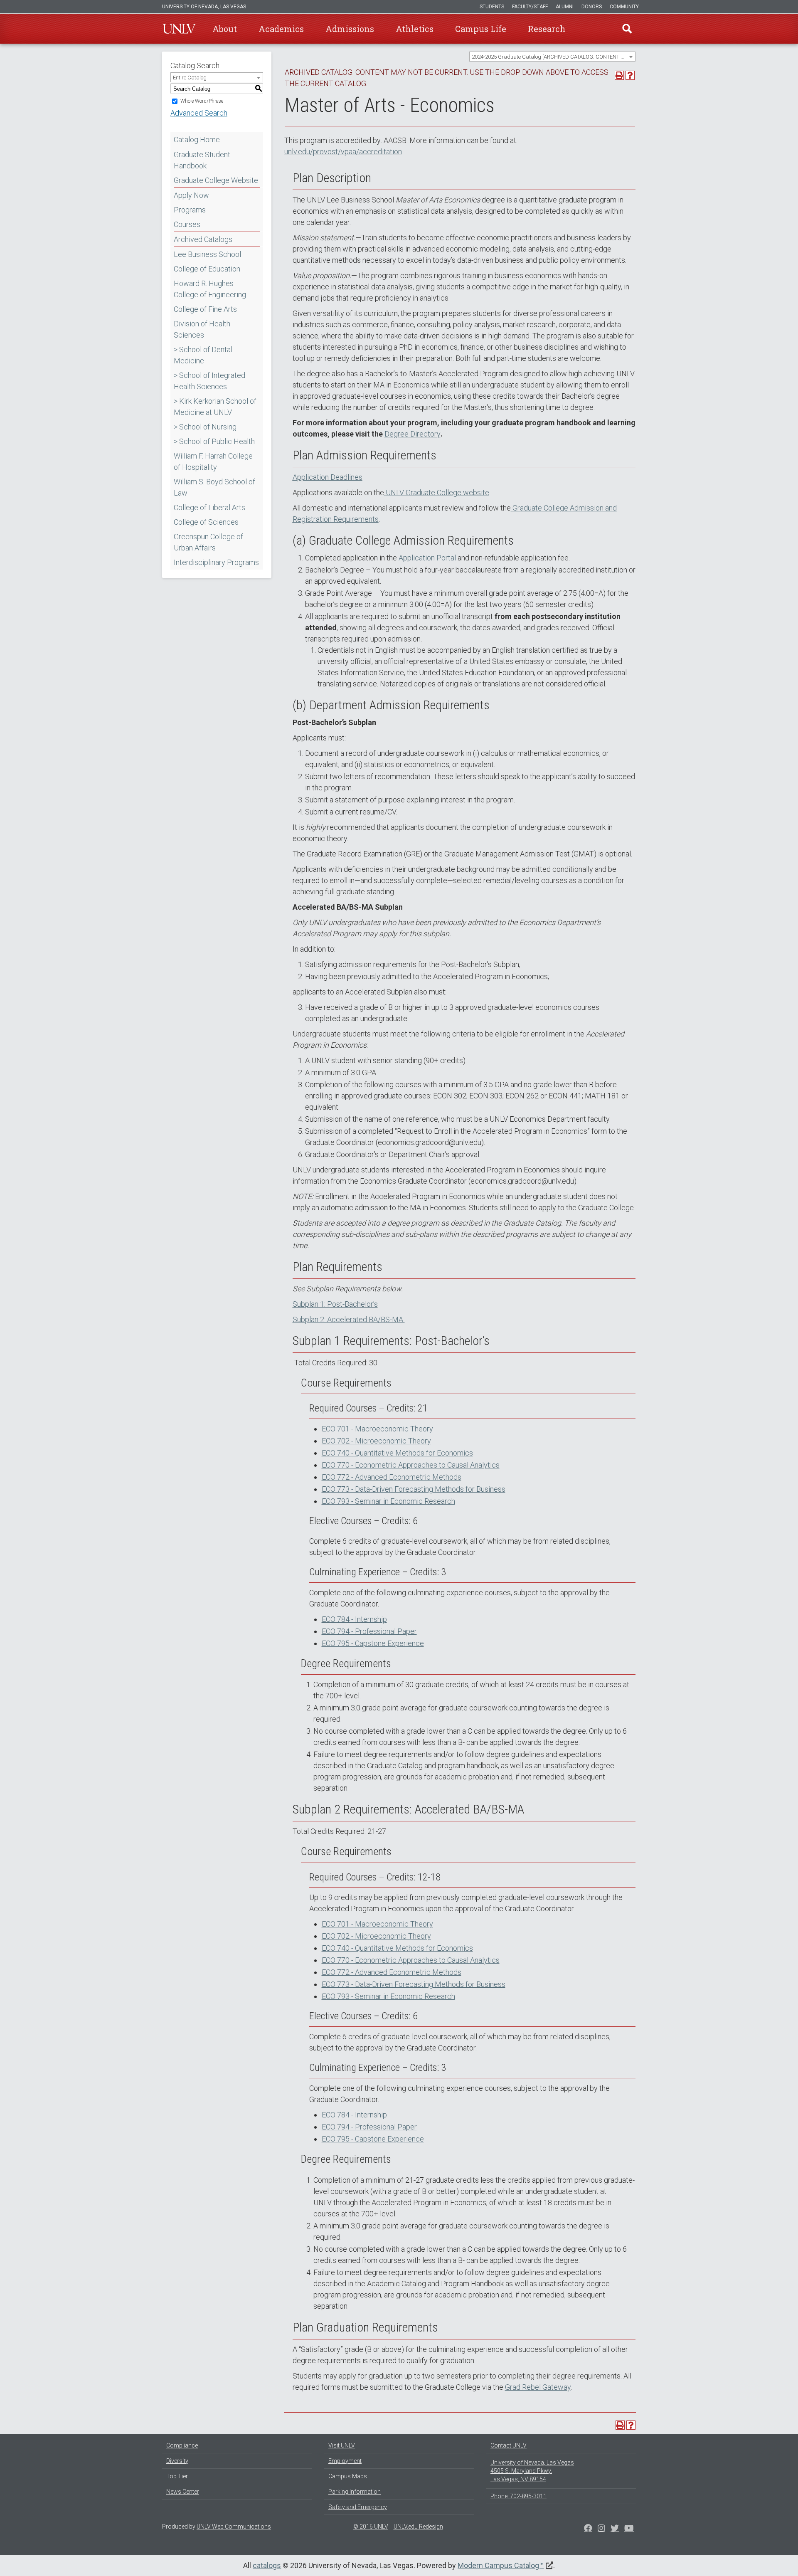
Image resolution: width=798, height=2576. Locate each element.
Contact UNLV (509, 2445)
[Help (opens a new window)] (630, 75)
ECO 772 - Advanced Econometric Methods (392, 1477)
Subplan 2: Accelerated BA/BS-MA (349, 1319)
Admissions (350, 29)
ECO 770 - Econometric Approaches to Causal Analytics (411, 1465)
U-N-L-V (179, 29)
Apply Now (191, 195)
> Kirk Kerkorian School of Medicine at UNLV (215, 407)
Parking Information (355, 2492)
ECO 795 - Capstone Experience (373, 1643)
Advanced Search (199, 113)
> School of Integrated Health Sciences (209, 381)
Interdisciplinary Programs (216, 562)
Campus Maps (348, 2476)
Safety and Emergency (358, 2507)
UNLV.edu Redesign (418, 2527)
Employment (345, 2461)
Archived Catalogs (203, 239)
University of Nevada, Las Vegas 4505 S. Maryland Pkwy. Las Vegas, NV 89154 (532, 2471)
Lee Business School (207, 254)
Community (624, 7)
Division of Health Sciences (202, 329)
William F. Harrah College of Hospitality (213, 461)
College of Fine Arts (205, 309)
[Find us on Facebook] (588, 2529)
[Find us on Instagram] (615, 2529)
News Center (183, 2492)
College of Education (207, 269)
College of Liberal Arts (209, 507)
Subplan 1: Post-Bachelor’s (335, 1304)
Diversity (177, 2461)
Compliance (182, 2445)
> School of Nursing (205, 427)
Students (492, 7)
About (225, 29)
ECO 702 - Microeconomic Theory (376, 1441)
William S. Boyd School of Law (214, 487)
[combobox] (552, 57)
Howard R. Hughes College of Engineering (210, 289)
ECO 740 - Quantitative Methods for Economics (397, 1453)
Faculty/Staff (530, 7)
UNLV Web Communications (234, 2527)
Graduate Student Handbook (202, 160)
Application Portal (427, 558)
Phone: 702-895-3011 (518, 2496)
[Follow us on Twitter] (601, 2529)
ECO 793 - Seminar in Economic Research (388, 1501)
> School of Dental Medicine (203, 355)
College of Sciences (206, 522)
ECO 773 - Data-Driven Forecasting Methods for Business (414, 1489)
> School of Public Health (214, 441)
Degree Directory (413, 434)
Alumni (565, 7)
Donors (592, 7)
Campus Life (481, 29)
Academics (281, 29)
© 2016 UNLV (371, 2527)
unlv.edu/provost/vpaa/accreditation (343, 152)
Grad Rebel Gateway (538, 2387)
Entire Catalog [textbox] (190, 78)
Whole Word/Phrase (202, 101)
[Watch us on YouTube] (629, 2529)
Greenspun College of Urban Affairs (208, 542)
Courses (187, 224)
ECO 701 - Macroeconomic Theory (377, 1429)
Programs (190, 210)
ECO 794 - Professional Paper (369, 1631)
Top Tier (177, 2476)
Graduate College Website (216, 180)
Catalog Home (197, 139)
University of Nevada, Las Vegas (204, 7)
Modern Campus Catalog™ (501, 2565)
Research (547, 29)
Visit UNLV (342, 2445)
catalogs (267, 2565)
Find (627, 29)
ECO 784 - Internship (354, 1619)
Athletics (415, 29)
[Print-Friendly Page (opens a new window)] (619, 75)
